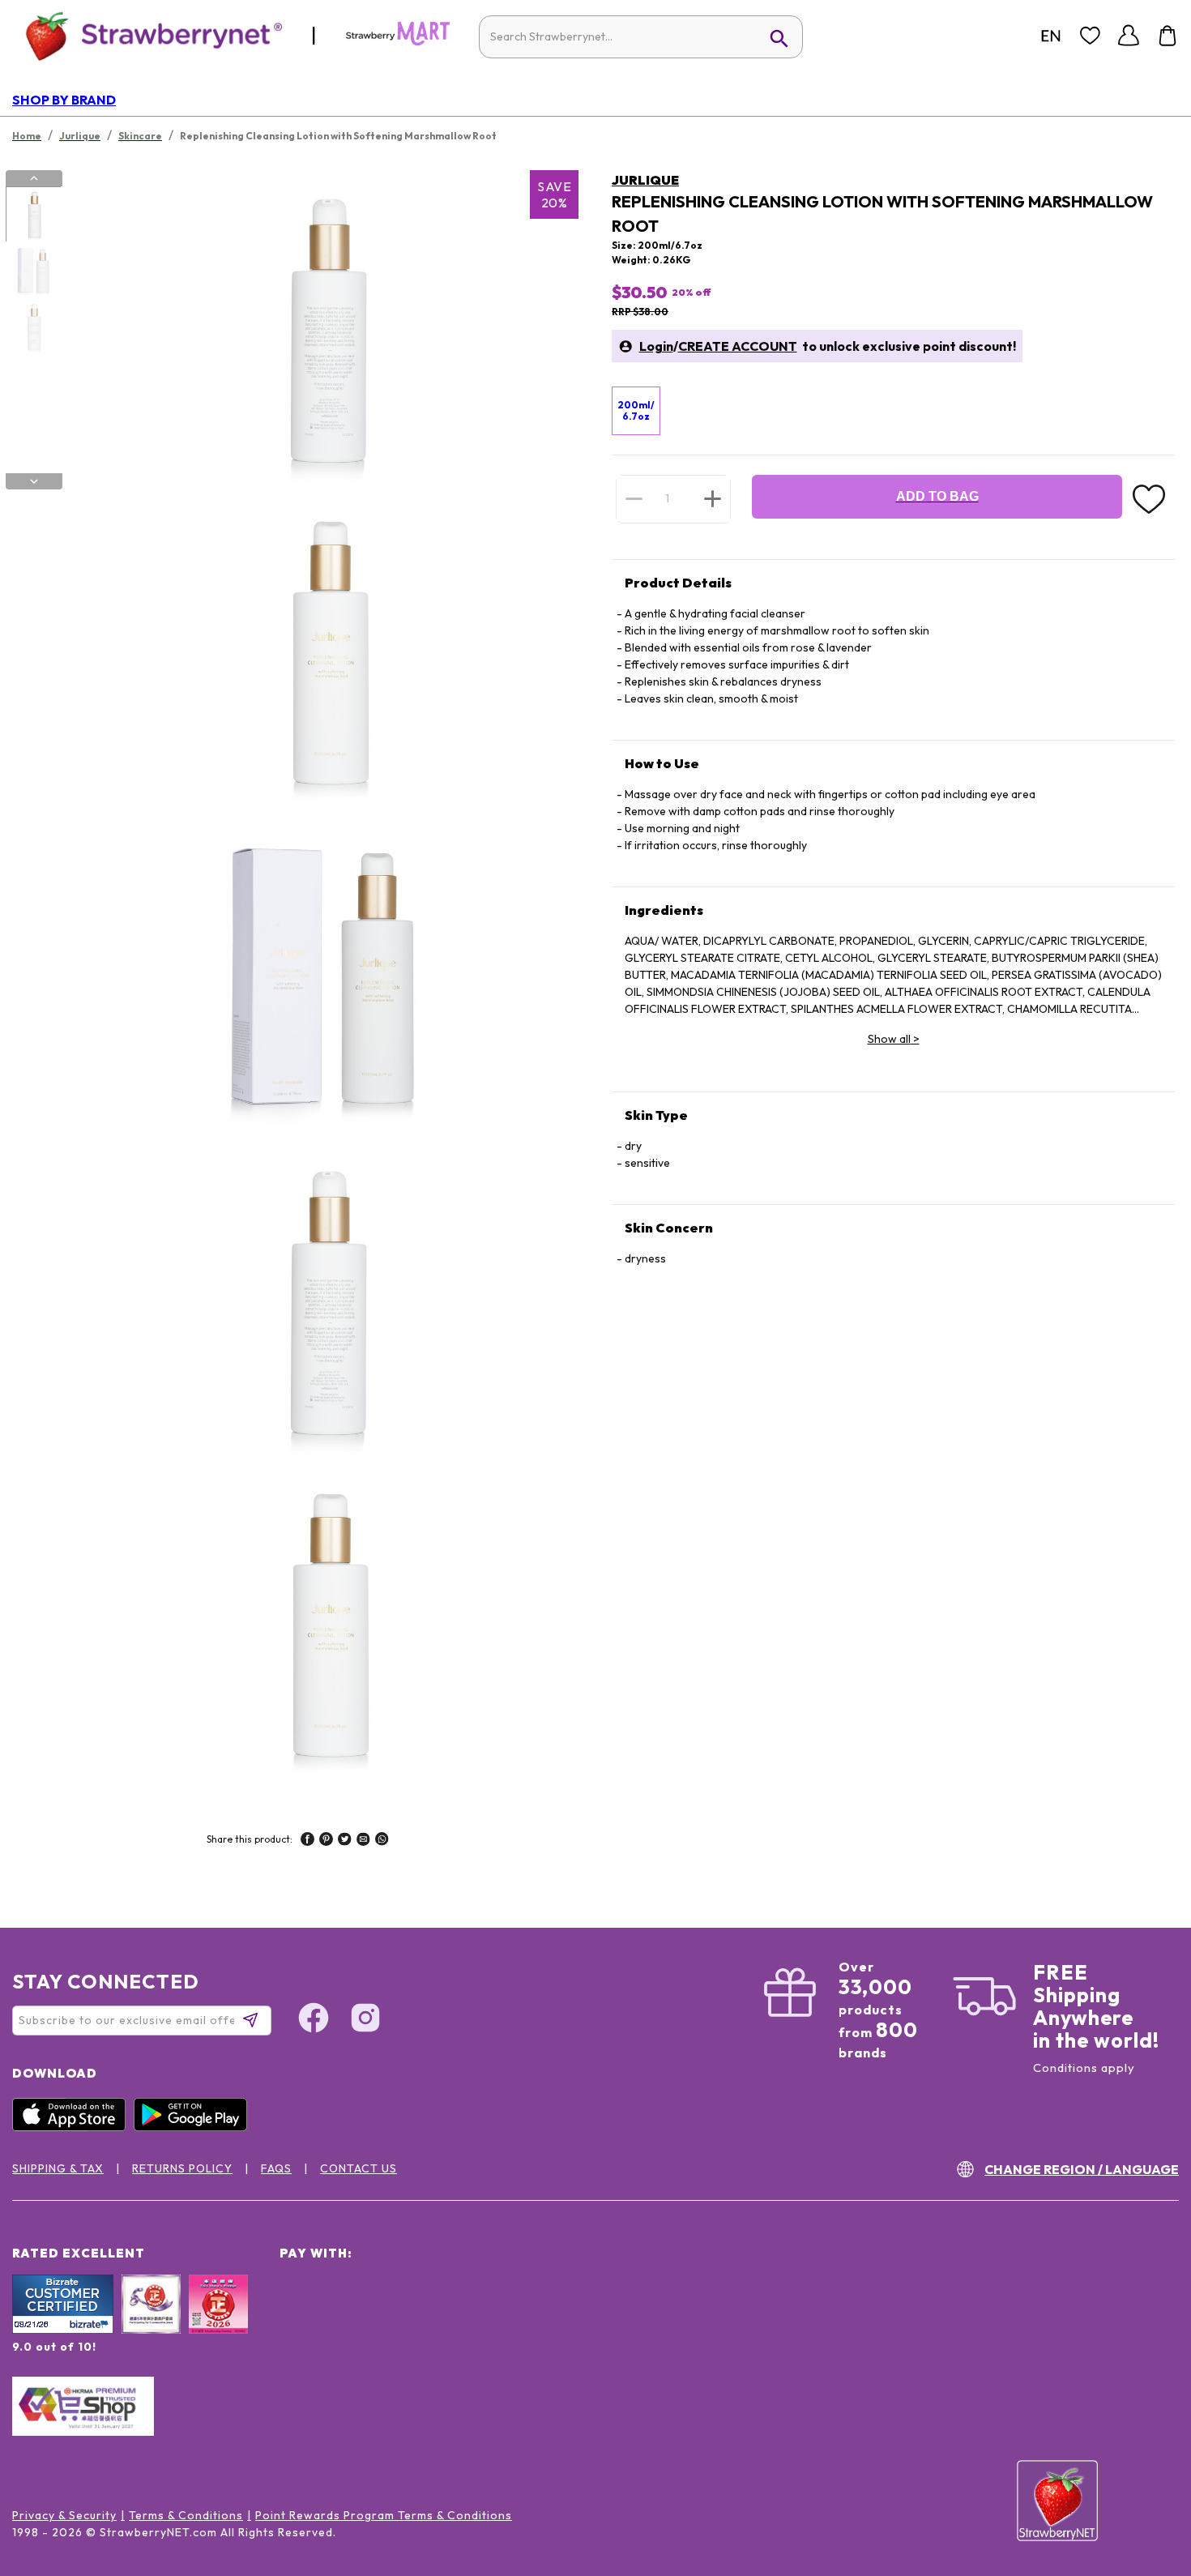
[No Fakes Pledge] (218, 2322)
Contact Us (359, 2168)
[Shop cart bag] (1168, 36)
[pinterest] (326, 1841)
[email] (363, 1841)
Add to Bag (937, 496)
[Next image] (34, 481)
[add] (713, 498)
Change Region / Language (1082, 2169)
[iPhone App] (73, 2127)
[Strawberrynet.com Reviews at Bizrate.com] (63, 2330)
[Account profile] (1129, 36)
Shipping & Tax (58, 2168)
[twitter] (345, 1841)
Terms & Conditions (186, 2515)
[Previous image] (34, 178)
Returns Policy (182, 2168)
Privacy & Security (64, 2515)
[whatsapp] (382, 1841)
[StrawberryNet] (147, 35)
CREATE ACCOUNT (738, 346)
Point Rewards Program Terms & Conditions (384, 2515)
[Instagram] (365, 2020)
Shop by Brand (64, 100)
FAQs (276, 2168)
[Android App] (194, 2127)
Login (656, 346)
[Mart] (398, 42)
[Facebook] (314, 2020)
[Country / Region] (1051, 36)
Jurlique (645, 180)
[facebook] (307, 1841)
